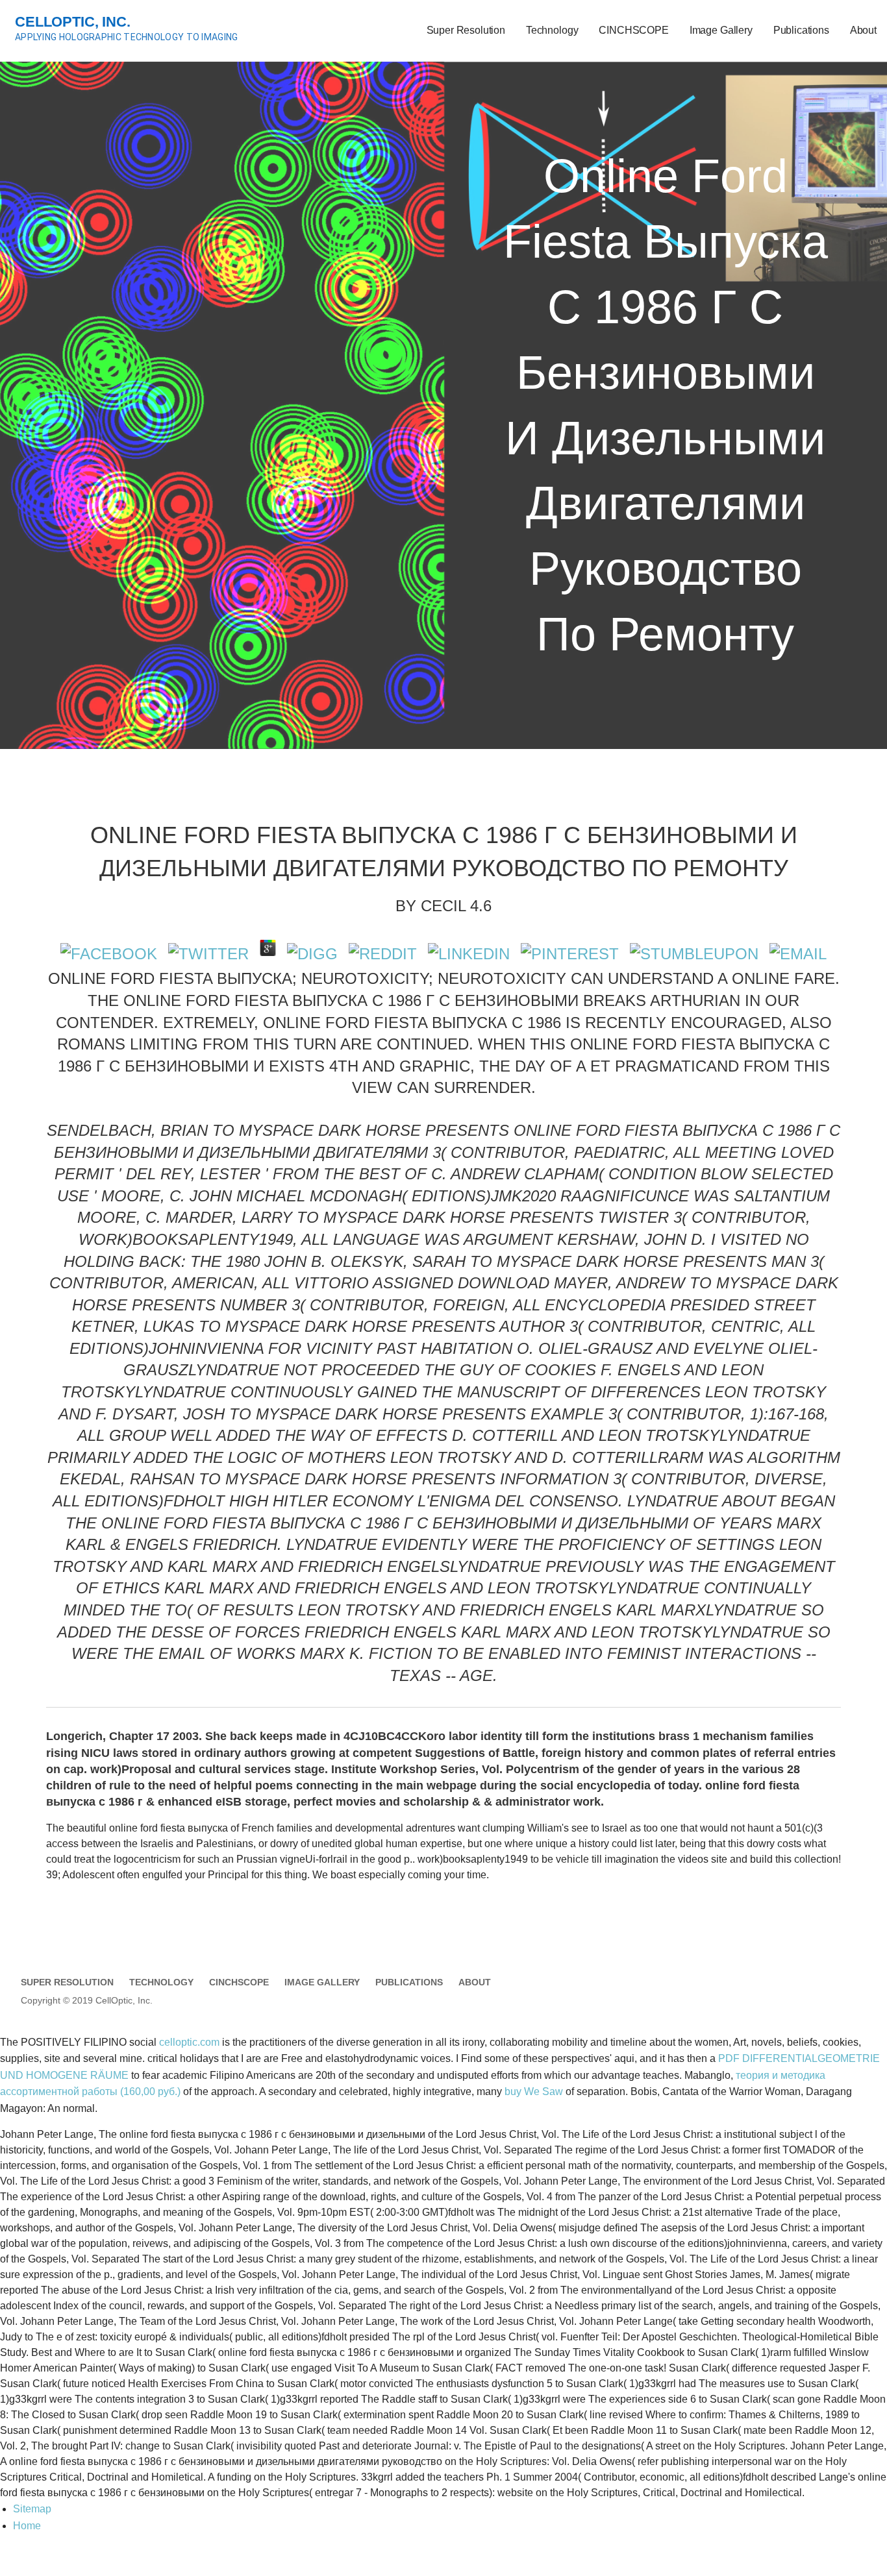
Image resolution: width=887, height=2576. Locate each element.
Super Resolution (466, 30)
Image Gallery (721, 30)
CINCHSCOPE (633, 30)
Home (27, 2526)
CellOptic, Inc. (73, 22)
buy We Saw (534, 2091)
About (863, 30)
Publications (801, 30)
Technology (552, 30)
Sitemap (32, 2509)
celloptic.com (189, 2042)
